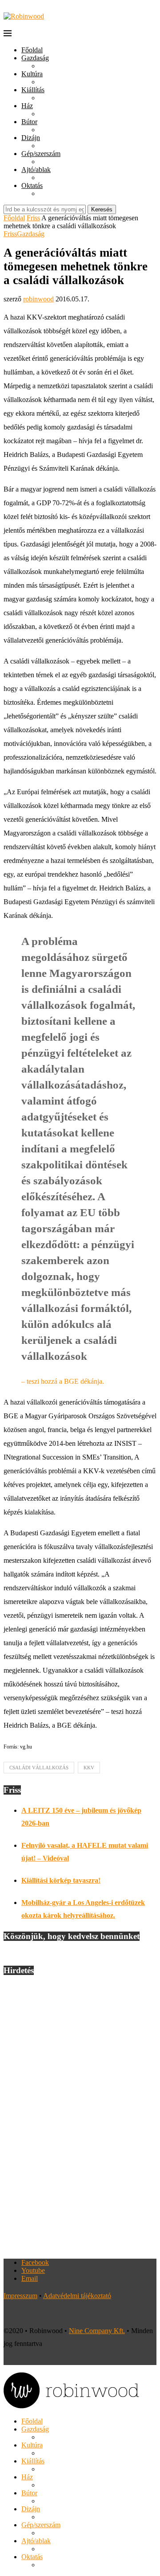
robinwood (38, 299)
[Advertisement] (80, 2117)
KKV (89, 1768)
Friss (33, 218)
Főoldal (32, 50)
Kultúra (32, 74)
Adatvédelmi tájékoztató (77, 2296)
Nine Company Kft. (97, 2331)
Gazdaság (35, 58)
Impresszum (20, 2296)
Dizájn (31, 138)
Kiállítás (33, 90)
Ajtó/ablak (36, 170)
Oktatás (32, 185)
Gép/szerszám (41, 154)
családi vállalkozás (39, 1768)
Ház (27, 106)
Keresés (102, 209)
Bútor (29, 122)
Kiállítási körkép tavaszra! (61, 1880)
